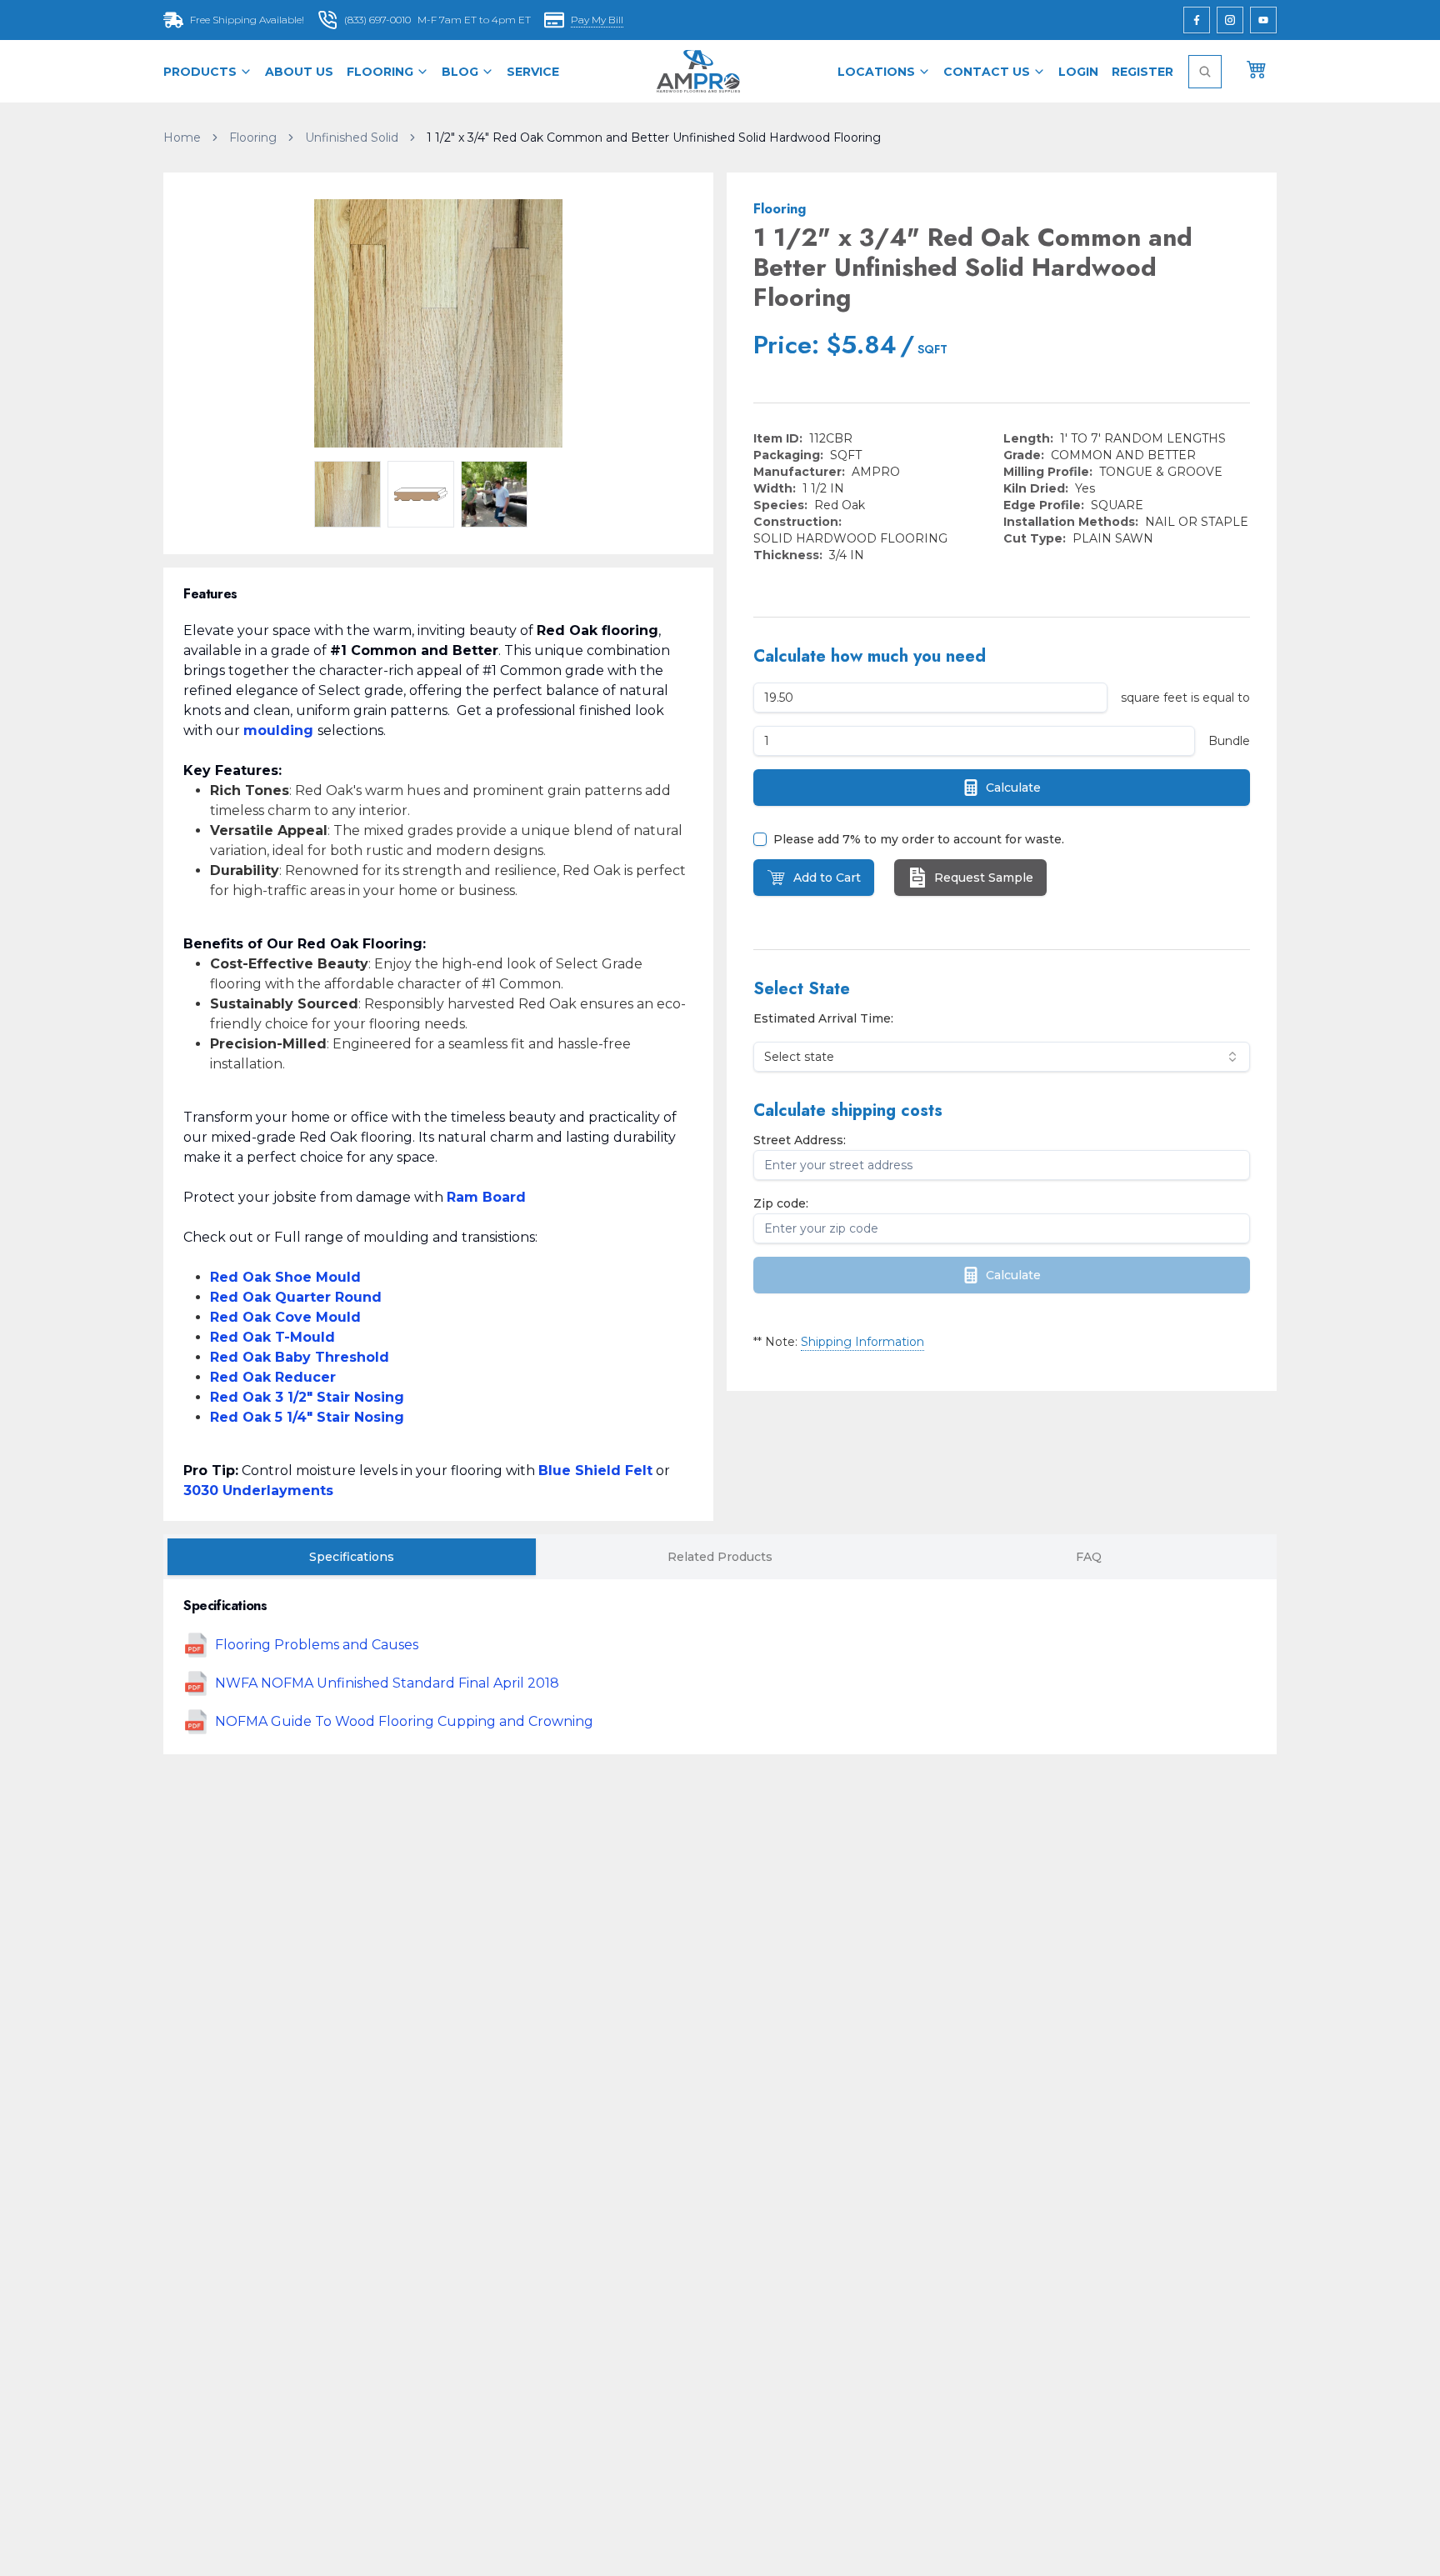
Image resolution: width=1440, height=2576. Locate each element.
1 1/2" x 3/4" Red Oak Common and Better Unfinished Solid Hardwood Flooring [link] (654, 138)
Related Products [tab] (720, 1557)
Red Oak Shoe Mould (285, 1277)
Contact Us (987, 72)
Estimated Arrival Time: (823, 1018)
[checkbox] (760, 839)
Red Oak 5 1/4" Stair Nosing (307, 1417)
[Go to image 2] (421, 494)
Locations (876, 72)
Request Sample (984, 878)
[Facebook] (1197, 20)
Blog (460, 72)
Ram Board (486, 1197)
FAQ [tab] (1089, 1557)
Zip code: (781, 1203)
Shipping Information (862, 1342)
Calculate (1013, 788)
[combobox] (1002, 1057)
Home (182, 138)
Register (1142, 72)
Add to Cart (827, 878)
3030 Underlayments (258, 1491)
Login (1078, 72)
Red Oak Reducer (273, 1377)
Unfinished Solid (352, 138)
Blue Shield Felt (595, 1471)
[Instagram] (1230, 20)
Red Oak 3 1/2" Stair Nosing (307, 1397)
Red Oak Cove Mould (285, 1317)
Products (200, 72)
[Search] (1205, 72)
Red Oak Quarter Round (296, 1297)
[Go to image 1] (347, 494)
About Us (299, 72)
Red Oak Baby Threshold (300, 1357)
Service (533, 72)
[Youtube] (1263, 20)
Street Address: (800, 1140)
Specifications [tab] (352, 1557)
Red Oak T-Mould (272, 1337)
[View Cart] (1257, 68)
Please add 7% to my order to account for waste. (919, 839)
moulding (278, 730)
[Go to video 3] (494, 494)
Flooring (380, 72)
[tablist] (720, 1557)
